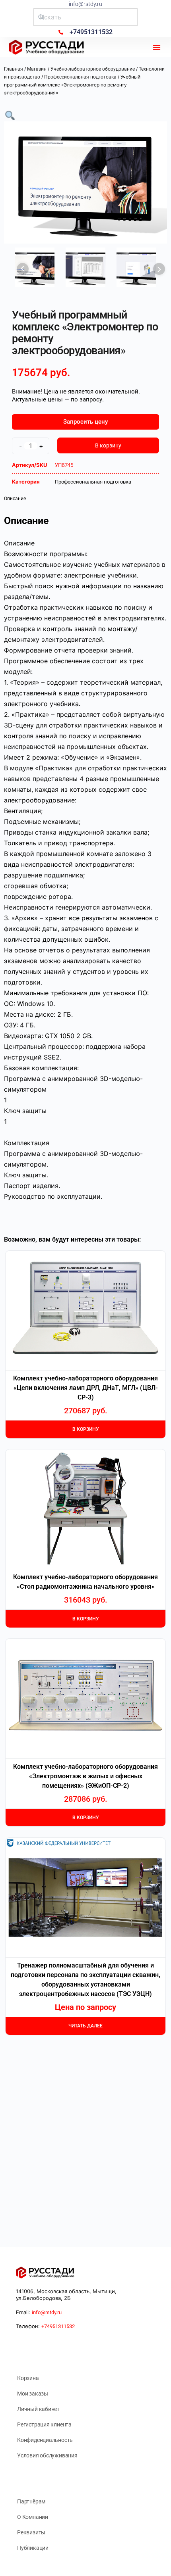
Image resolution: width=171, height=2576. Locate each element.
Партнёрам (31, 2501)
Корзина (28, 2378)
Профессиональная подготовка (80, 77)
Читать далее (85, 2026)
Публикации (33, 2548)
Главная (14, 69)
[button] (157, 47)
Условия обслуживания (47, 2455)
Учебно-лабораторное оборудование (93, 69)
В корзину (108, 445)
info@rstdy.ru (85, 4)
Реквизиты (31, 2532)
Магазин (37, 69)
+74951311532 (58, 2326)
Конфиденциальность (45, 2440)
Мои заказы (33, 2394)
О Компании (33, 2517)
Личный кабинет (38, 2409)
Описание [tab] (15, 499)
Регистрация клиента (44, 2424)
